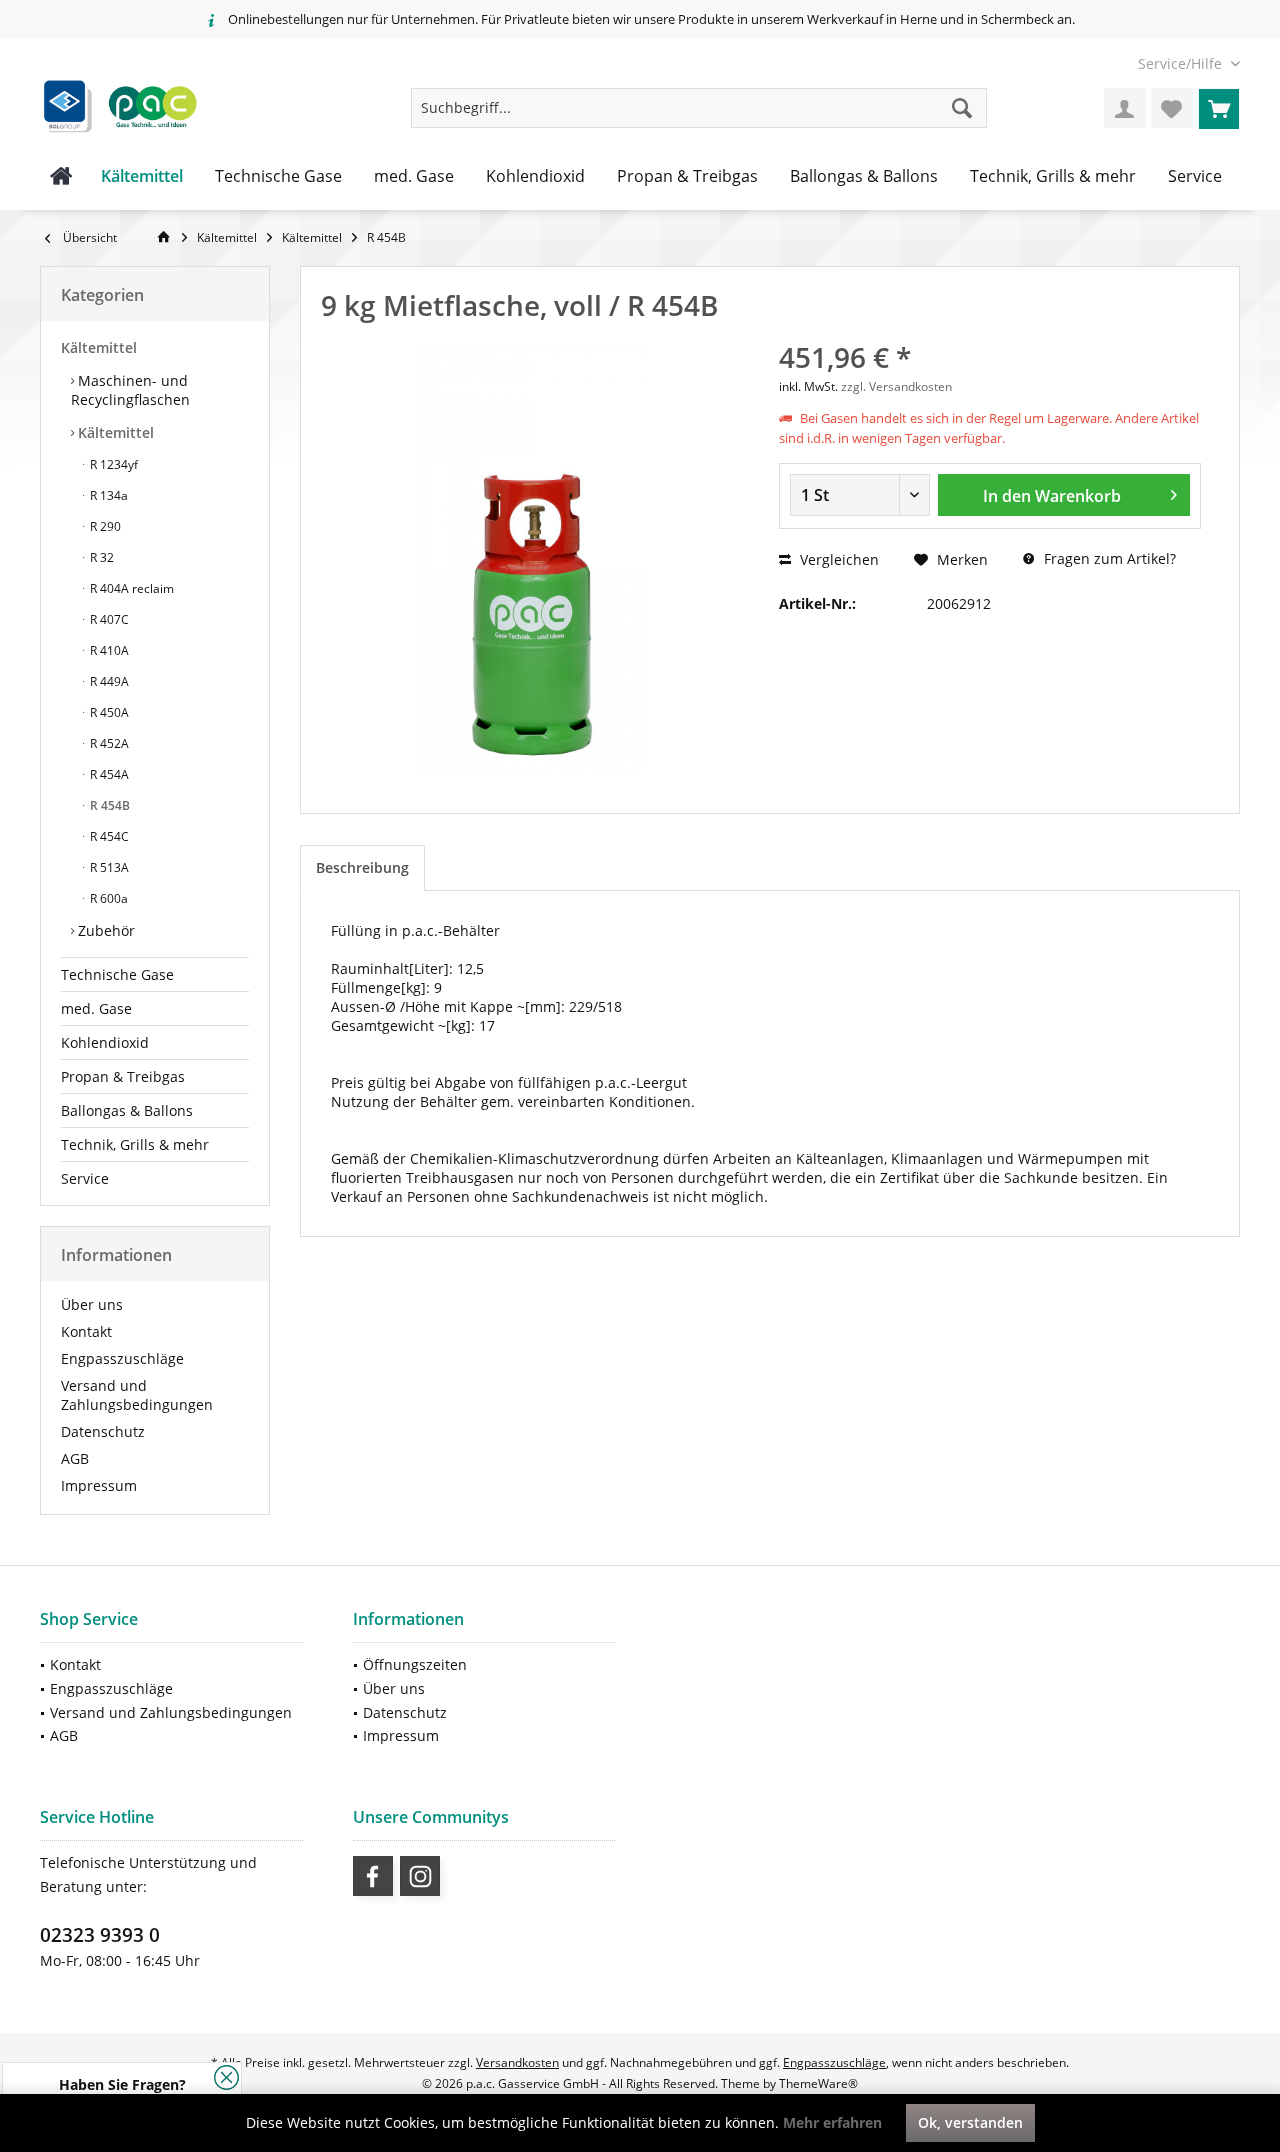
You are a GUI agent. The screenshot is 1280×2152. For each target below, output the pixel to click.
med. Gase (96, 1008)
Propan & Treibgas (123, 1076)
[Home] (61, 177)
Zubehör (104, 930)
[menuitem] (1181, 63)
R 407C (108, 619)
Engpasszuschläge (122, 1358)
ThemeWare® (818, 2083)
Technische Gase (117, 974)
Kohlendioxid (105, 1042)
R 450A (108, 712)
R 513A (108, 867)
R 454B (108, 805)
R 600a (107, 898)
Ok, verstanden (970, 2122)
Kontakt (86, 1331)
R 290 (104, 526)
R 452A (108, 743)
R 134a (107, 495)
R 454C (108, 836)
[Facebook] (373, 1876)
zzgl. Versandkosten (896, 386)
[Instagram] (420, 1876)
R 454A (108, 774)
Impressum (99, 1485)
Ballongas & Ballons (127, 1110)
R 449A (108, 681)
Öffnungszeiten (415, 1664)
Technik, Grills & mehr (135, 1144)
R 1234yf (112, 464)
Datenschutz (103, 1431)
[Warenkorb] (1219, 108)
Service (85, 1178)
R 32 (100, 557)
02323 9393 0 (100, 1935)
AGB (75, 1458)
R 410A (108, 650)
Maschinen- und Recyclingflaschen (130, 390)
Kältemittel (99, 347)
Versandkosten (517, 2062)
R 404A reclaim (130, 588)
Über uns (92, 1304)
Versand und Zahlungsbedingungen (137, 1395)
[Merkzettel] (1172, 108)
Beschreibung (362, 867)
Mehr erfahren (832, 2122)
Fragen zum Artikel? (1108, 558)
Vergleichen (837, 559)
